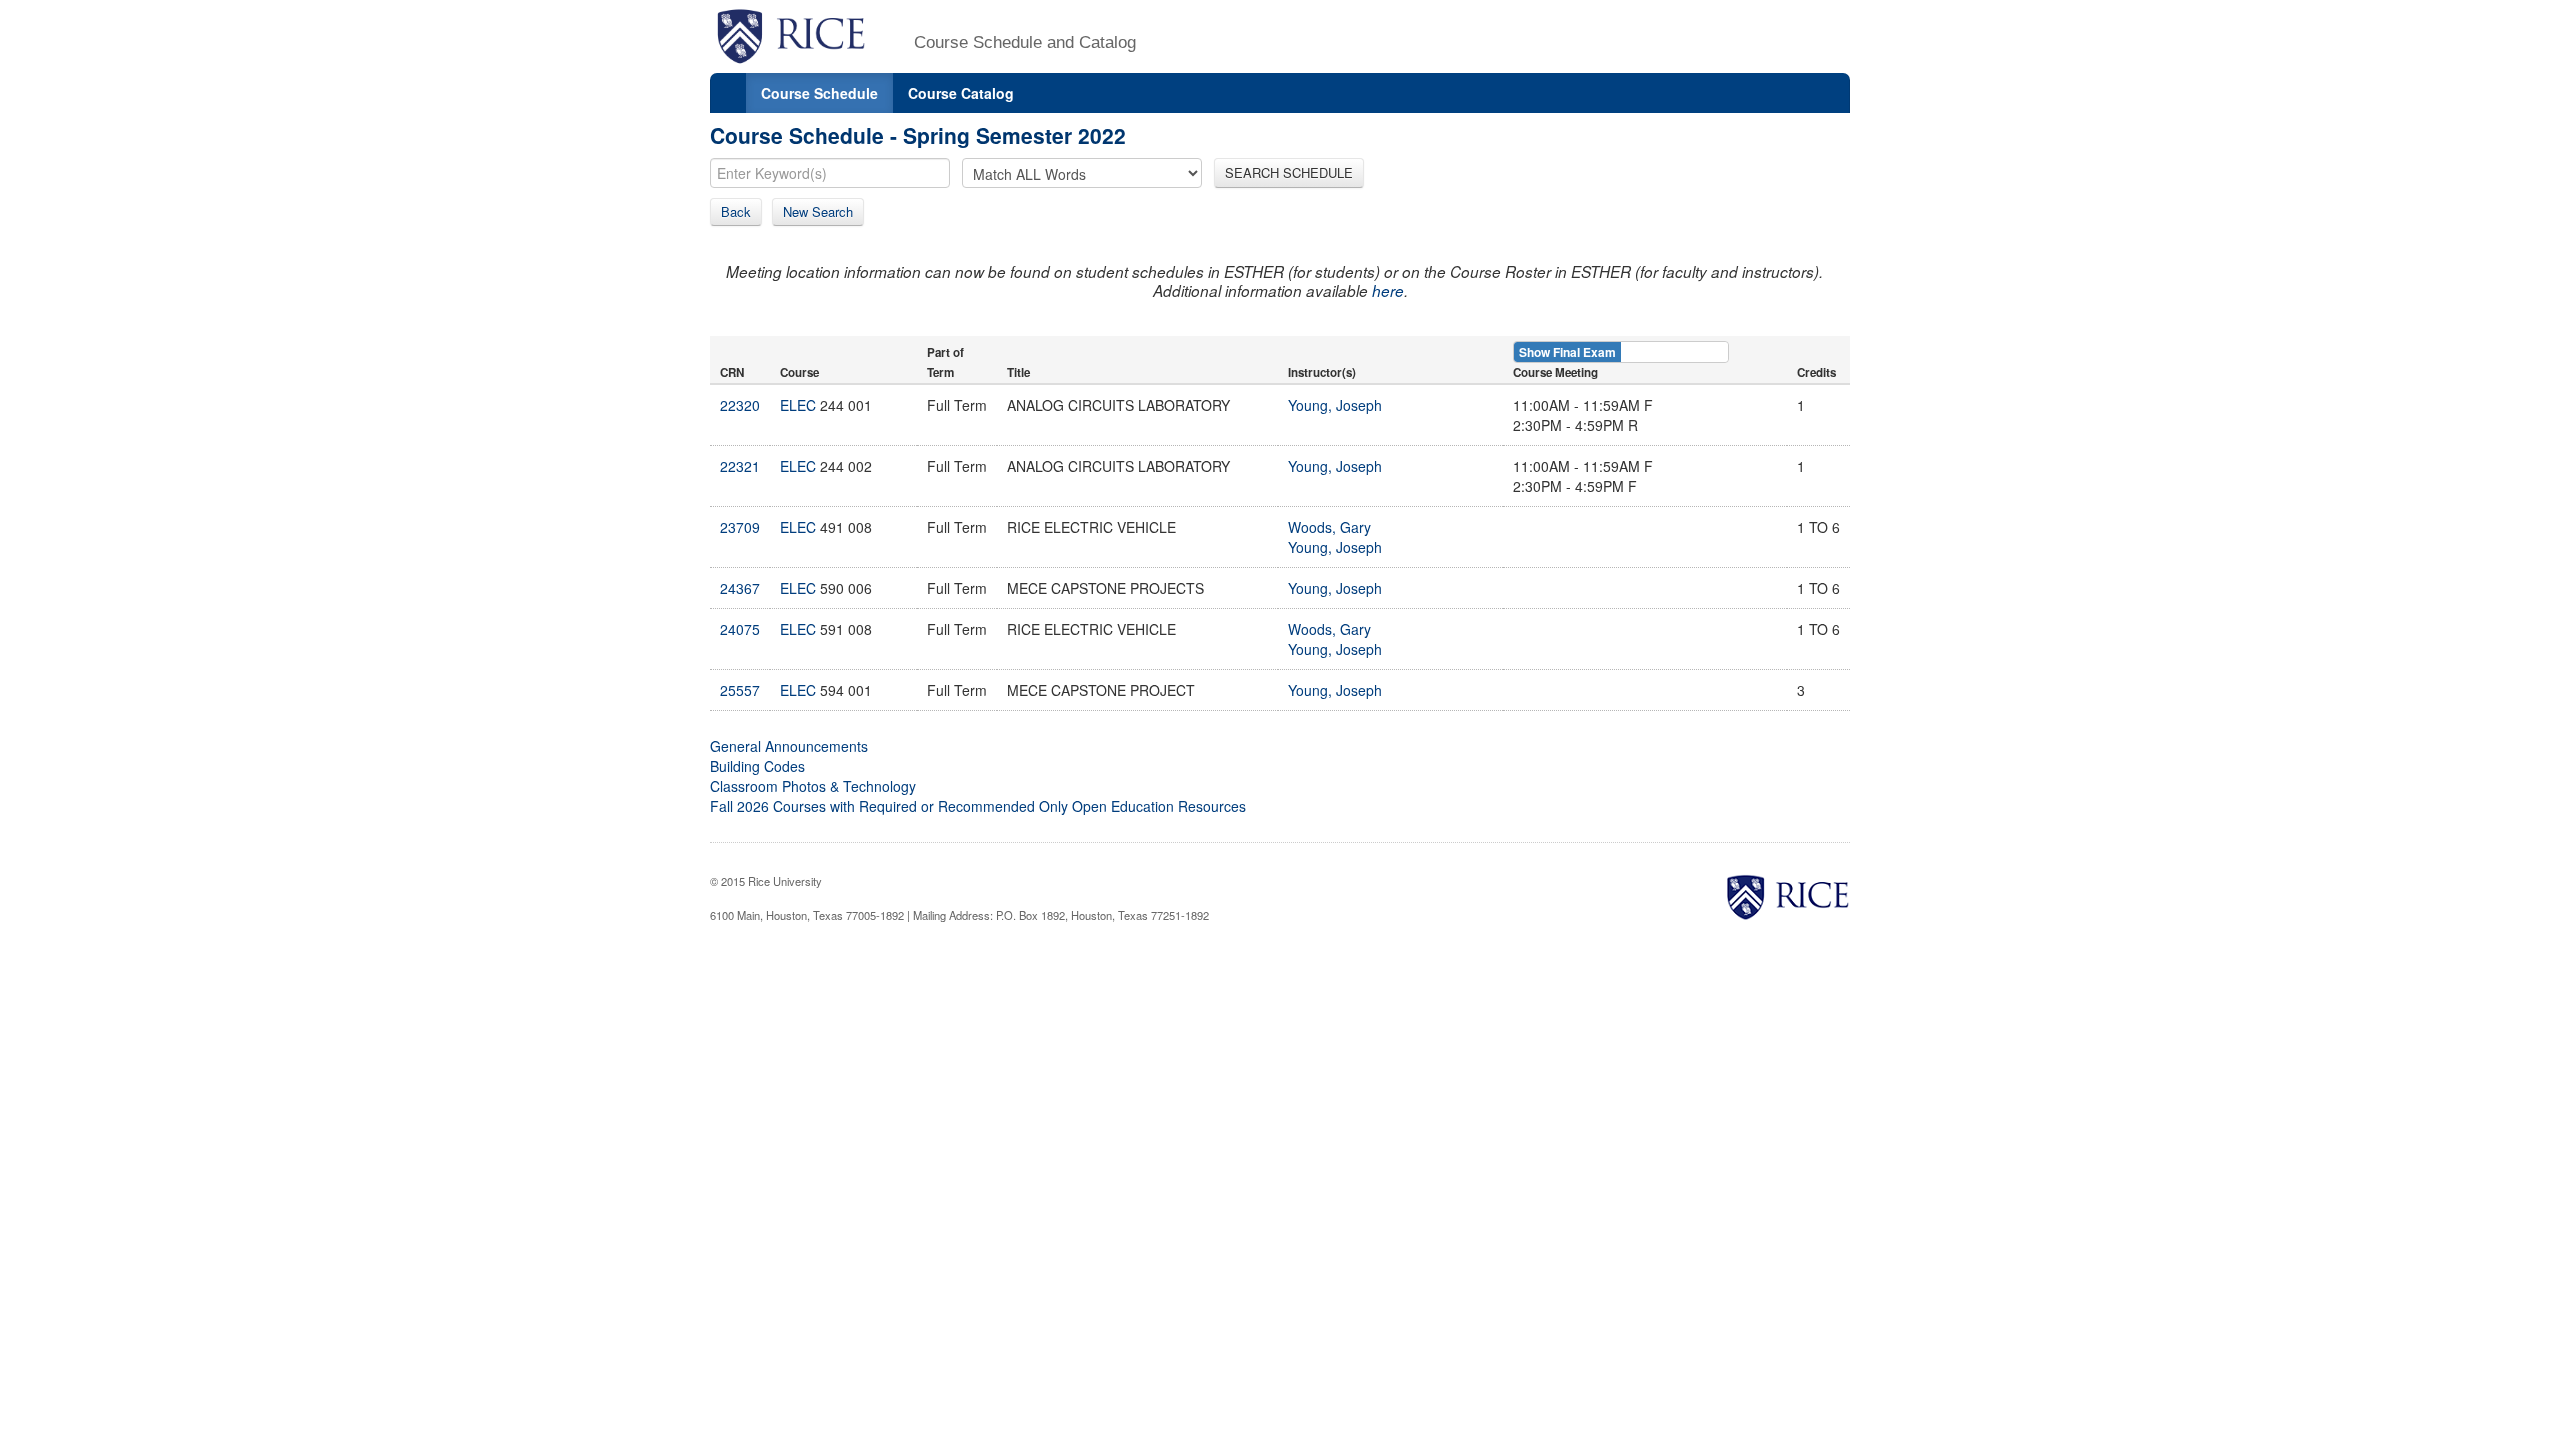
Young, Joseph (1335, 405)
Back (736, 211)
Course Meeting (1555, 372)
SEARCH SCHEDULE (1289, 172)
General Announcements (789, 746)
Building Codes (757, 766)
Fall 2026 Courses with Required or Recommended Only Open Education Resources (978, 806)
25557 (740, 690)
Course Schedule (819, 93)
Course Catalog (961, 93)
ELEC (798, 405)
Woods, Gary (1329, 527)
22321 (740, 466)
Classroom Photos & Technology (813, 786)
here (1388, 290)
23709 (740, 527)
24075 (740, 629)
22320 (740, 405)
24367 (740, 588)
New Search (818, 211)
